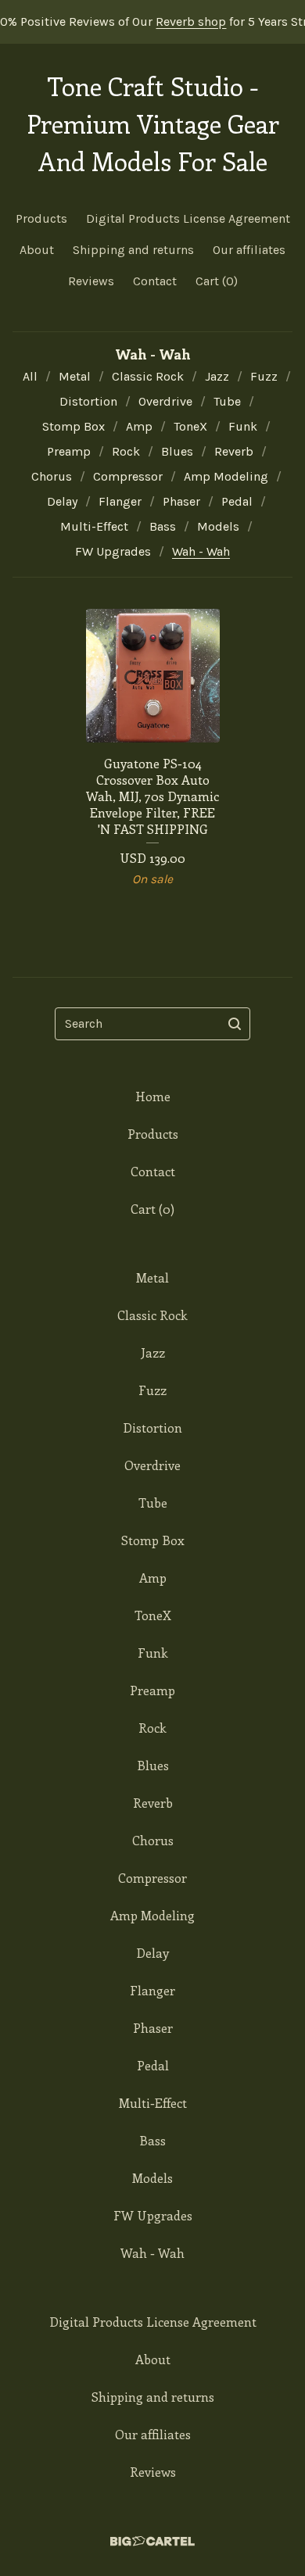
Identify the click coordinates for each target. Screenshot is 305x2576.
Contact (155, 281)
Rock (126, 451)
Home (153, 1096)
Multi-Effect (94, 526)
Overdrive (165, 401)
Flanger (120, 501)
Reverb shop (178, 21)
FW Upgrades (113, 551)
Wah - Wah (201, 551)
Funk (243, 426)
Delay (62, 501)
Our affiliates (249, 250)
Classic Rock (148, 376)
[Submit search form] (235, 1024)
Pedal (237, 501)
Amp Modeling (226, 476)
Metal (75, 376)
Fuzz (264, 376)
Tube (227, 401)
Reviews (91, 281)
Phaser (181, 501)
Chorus (52, 476)
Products (41, 218)
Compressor (128, 476)
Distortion (88, 401)
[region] (152, 22)
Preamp (69, 451)
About (37, 250)
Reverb (234, 451)
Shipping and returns (133, 250)
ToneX (190, 426)
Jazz (217, 376)
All (30, 376)
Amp (139, 426)
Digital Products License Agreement (188, 218)
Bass (163, 526)
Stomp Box (74, 426)
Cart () (217, 281)
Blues (177, 451)
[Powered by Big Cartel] (152, 2541)
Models (218, 526)
